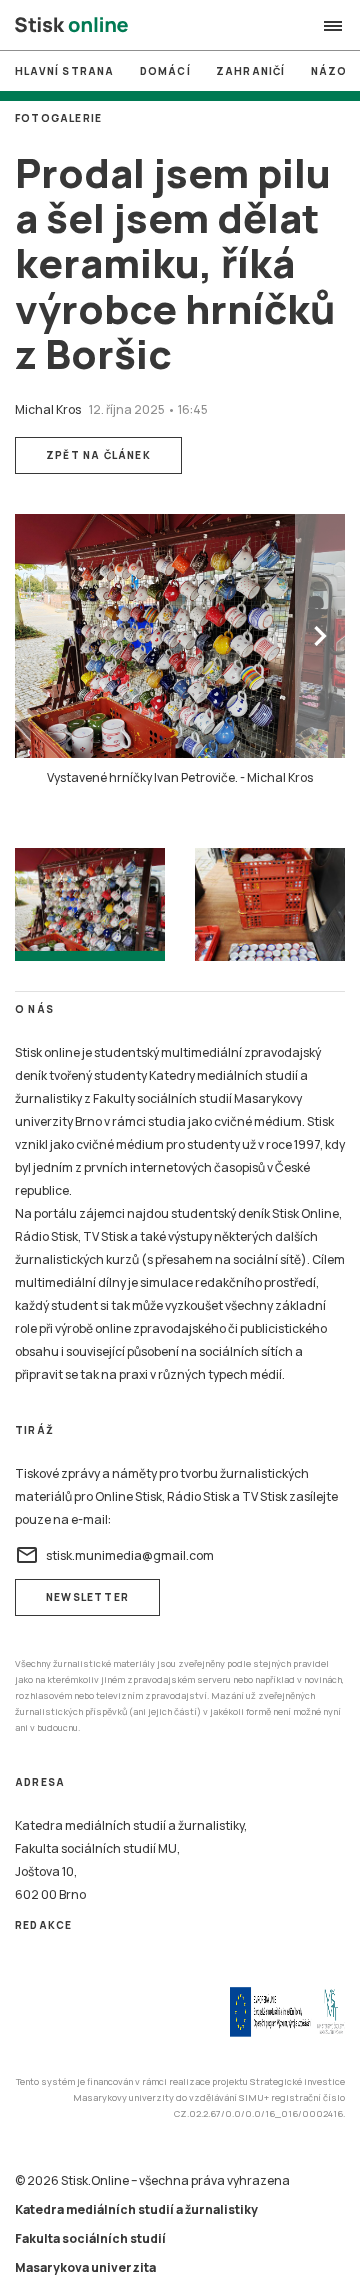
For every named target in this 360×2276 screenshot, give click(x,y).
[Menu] (333, 26)
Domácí (165, 71)
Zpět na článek (98, 455)
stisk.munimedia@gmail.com (114, 1555)
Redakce (43, 1925)
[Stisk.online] (71, 26)
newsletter (87, 1597)
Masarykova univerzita (85, 2267)
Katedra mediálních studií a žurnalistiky (136, 2209)
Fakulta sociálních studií (90, 2238)
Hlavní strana (65, 71)
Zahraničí (251, 71)
